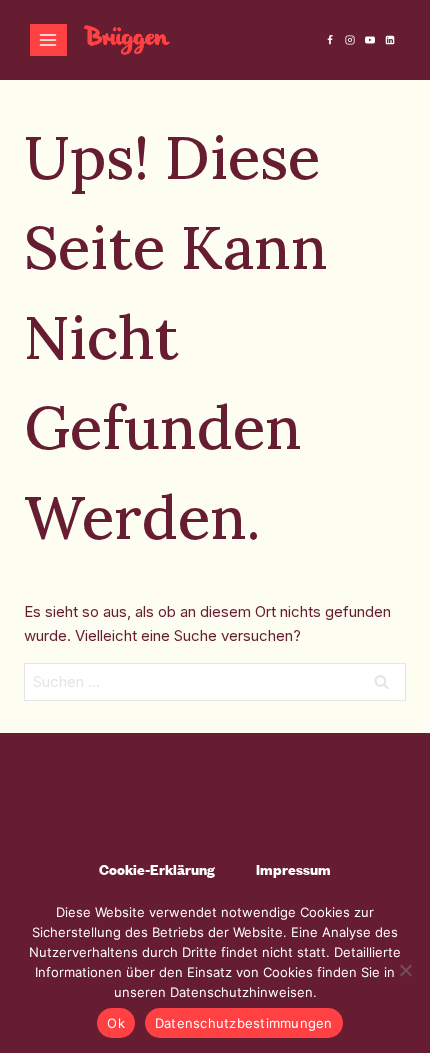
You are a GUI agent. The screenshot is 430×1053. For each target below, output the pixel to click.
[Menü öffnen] (48, 39)
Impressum (293, 869)
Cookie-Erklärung (157, 869)
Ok (116, 1023)
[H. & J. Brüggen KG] (127, 40)
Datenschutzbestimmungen (244, 1023)
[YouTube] (370, 40)
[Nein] (405, 970)
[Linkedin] (390, 40)
